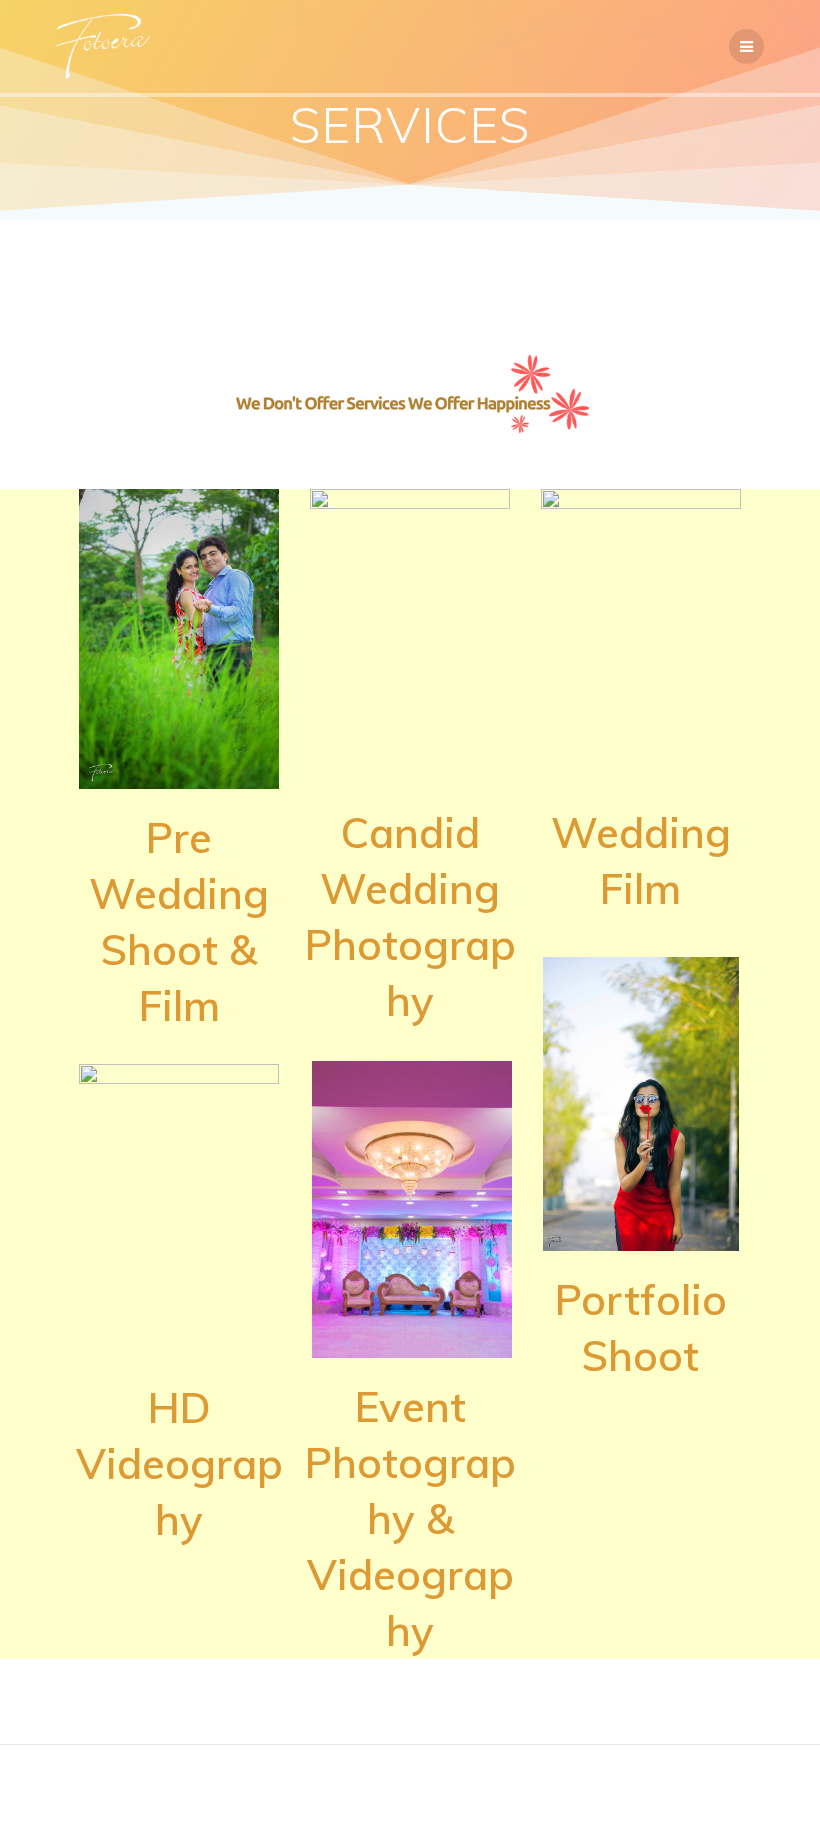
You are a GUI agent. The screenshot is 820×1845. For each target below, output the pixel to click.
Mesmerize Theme (567, 1795)
